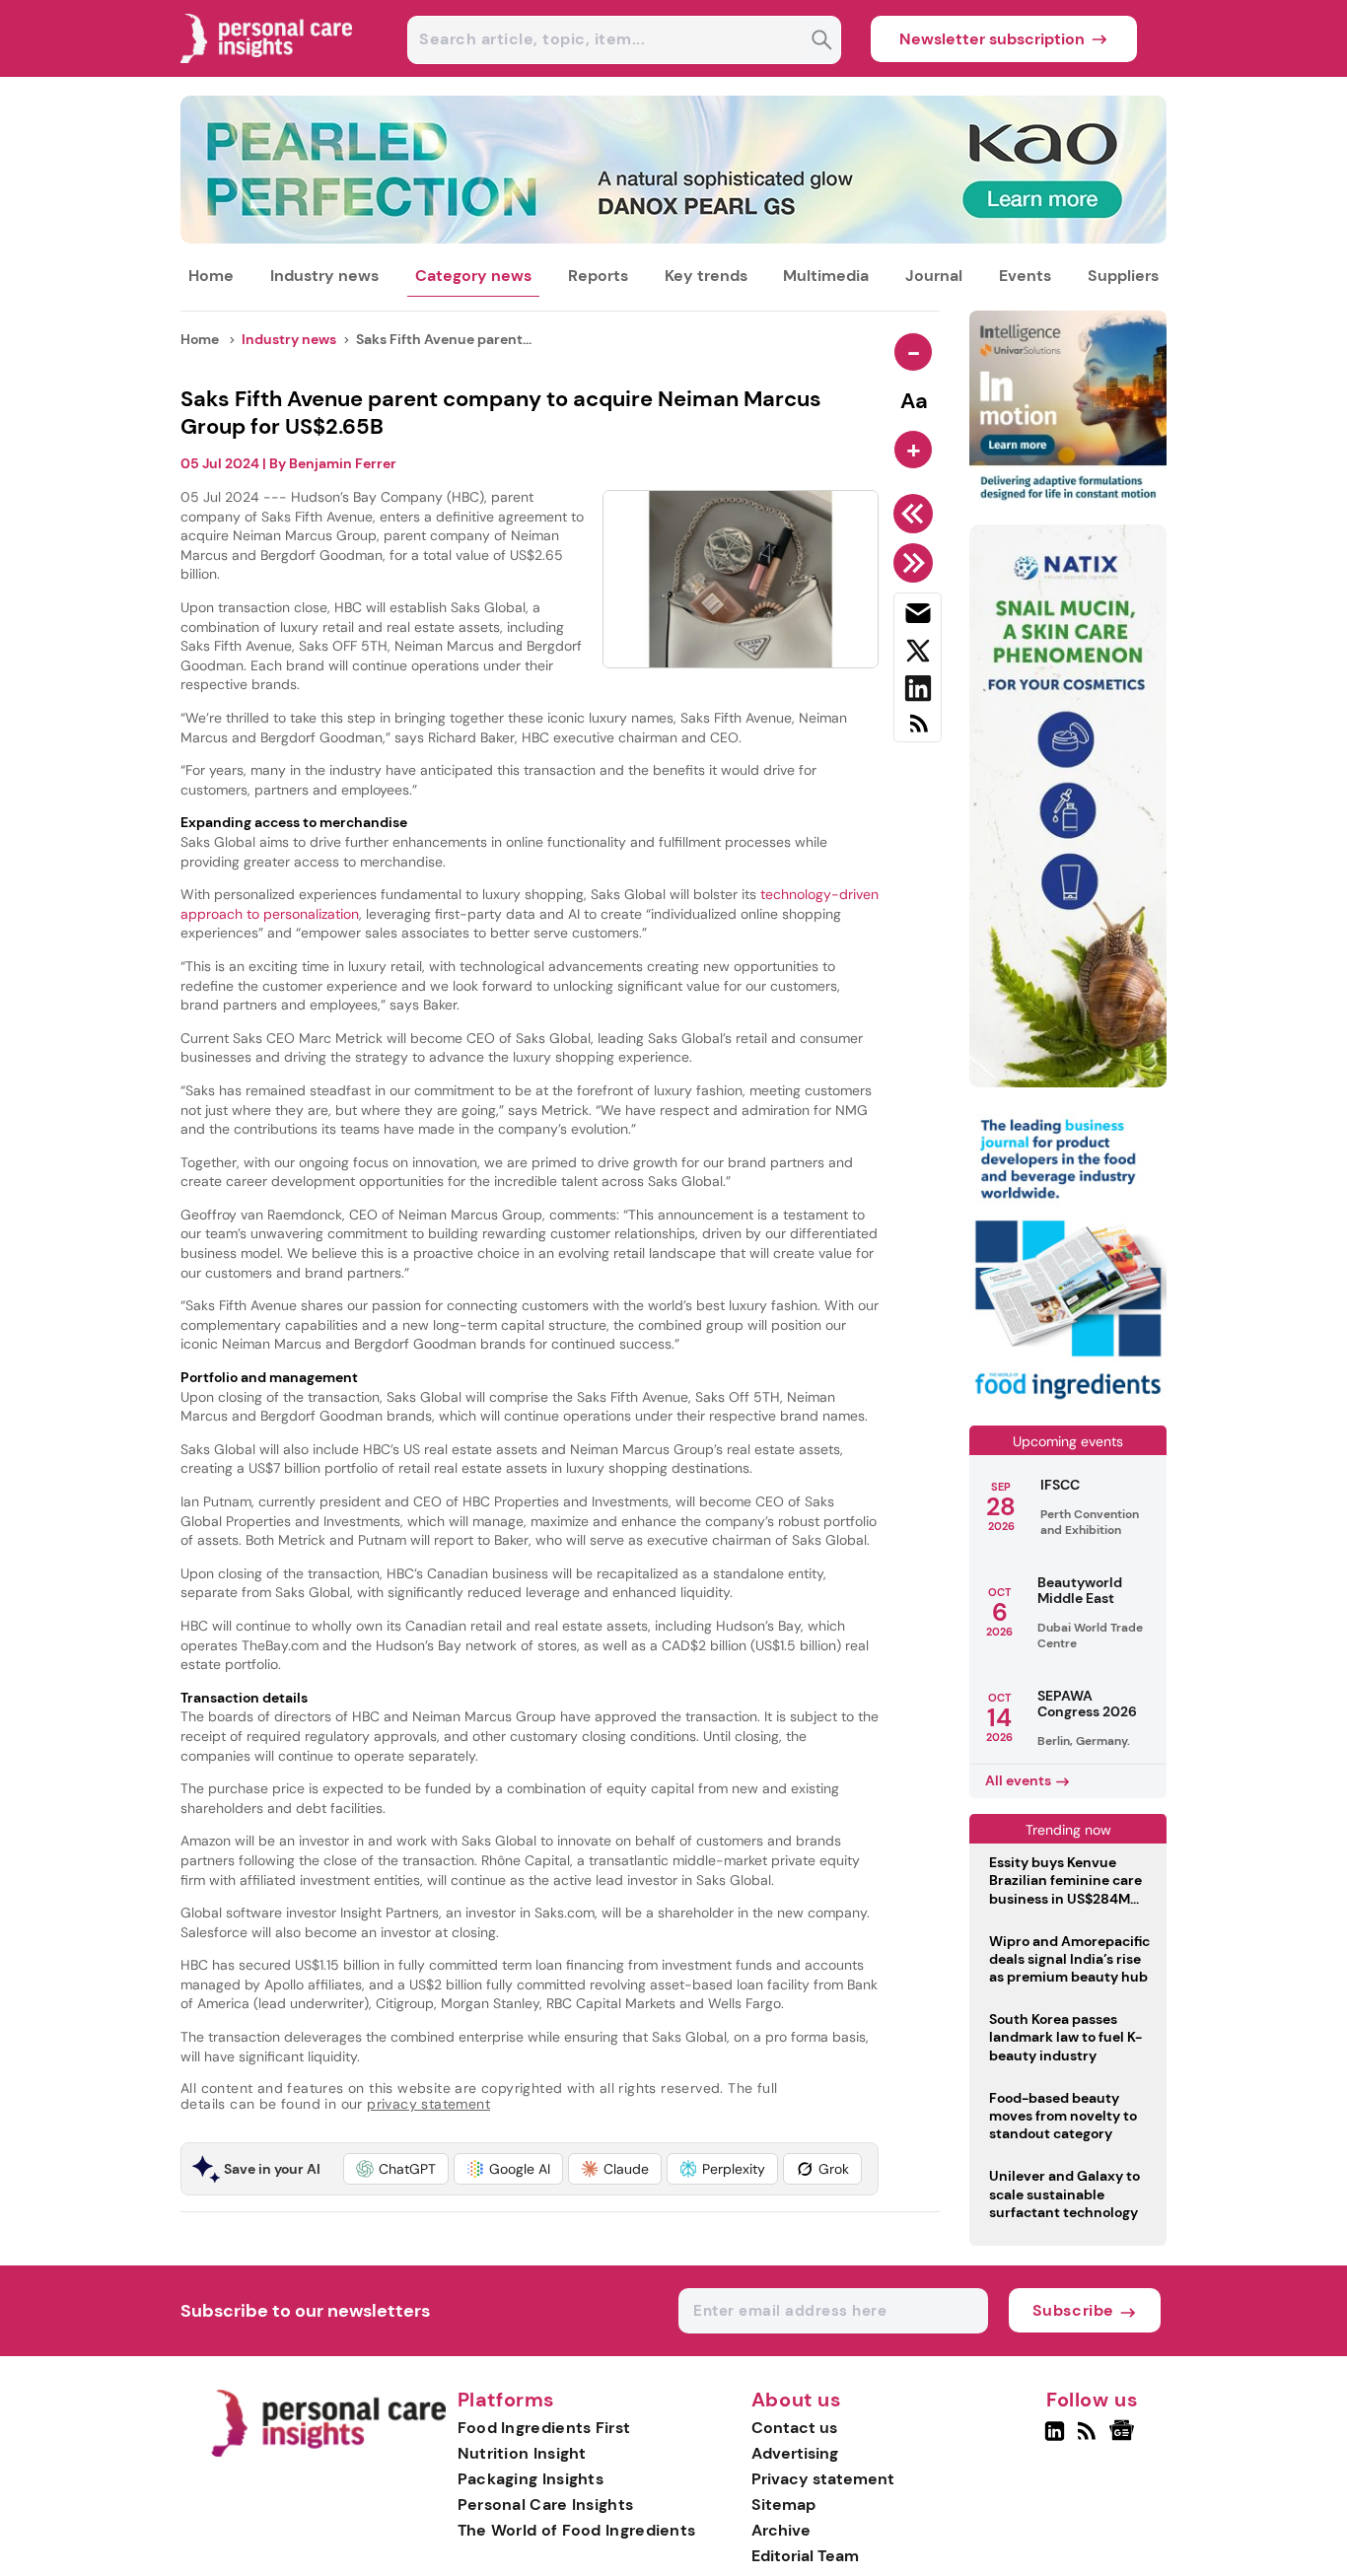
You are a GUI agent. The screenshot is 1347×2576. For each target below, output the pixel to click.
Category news (473, 276)
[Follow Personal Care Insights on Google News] (1125, 2439)
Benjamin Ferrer (343, 463)
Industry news (324, 276)
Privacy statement (823, 2479)
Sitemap (783, 2505)
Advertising (795, 2453)
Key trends (706, 276)
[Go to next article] (917, 563)
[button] (396, 2169)
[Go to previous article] (917, 514)
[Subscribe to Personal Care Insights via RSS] (918, 731)
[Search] (822, 42)
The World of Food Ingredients (577, 2530)
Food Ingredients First (544, 2428)
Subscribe (1073, 2310)
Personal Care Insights (546, 2505)
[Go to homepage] (328, 2452)
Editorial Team (805, 2556)
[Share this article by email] (918, 617)
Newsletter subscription (992, 39)
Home (211, 276)
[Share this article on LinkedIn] (918, 692)
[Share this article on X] (918, 655)
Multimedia (826, 276)
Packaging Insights (531, 2479)
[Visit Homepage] (267, 71)
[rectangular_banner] (1068, 1401)
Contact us (794, 2428)
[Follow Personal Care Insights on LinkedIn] (1055, 2439)
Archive (781, 2530)
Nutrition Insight (522, 2453)
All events (1018, 1780)
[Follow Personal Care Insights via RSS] (1089, 2439)
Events (1025, 276)
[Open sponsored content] (673, 238)
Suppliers (1123, 276)
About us (797, 2401)
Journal (934, 276)
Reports (598, 276)
